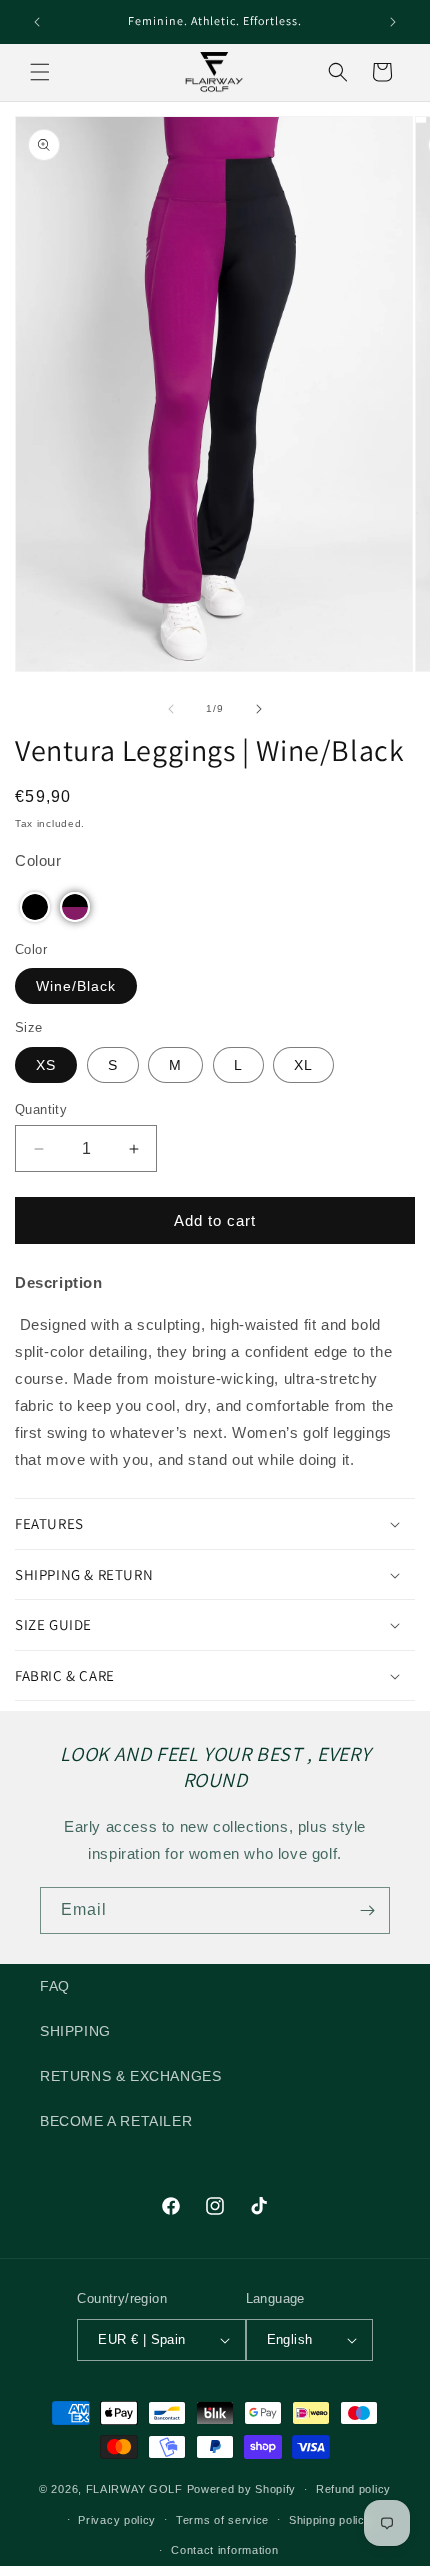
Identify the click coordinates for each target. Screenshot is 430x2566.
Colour (38, 860)
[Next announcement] (393, 22)
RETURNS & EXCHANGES (130, 2076)
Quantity (41, 1109)
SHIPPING (75, 2031)
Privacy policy (117, 2520)
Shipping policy (330, 2520)
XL (303, 1065)
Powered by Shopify (242, 2489)
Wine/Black (76, 986)
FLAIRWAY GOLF (134, 2489)
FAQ (55, 1986)
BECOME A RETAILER (116, 2121)
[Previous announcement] (37, 22)
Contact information (224, 2550)
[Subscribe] (367, 1910)
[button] (40, 72)
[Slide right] (259, 709)
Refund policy (353, 2489)
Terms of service (222, 2520)
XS (46, 1065)
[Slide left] (171, 709)
